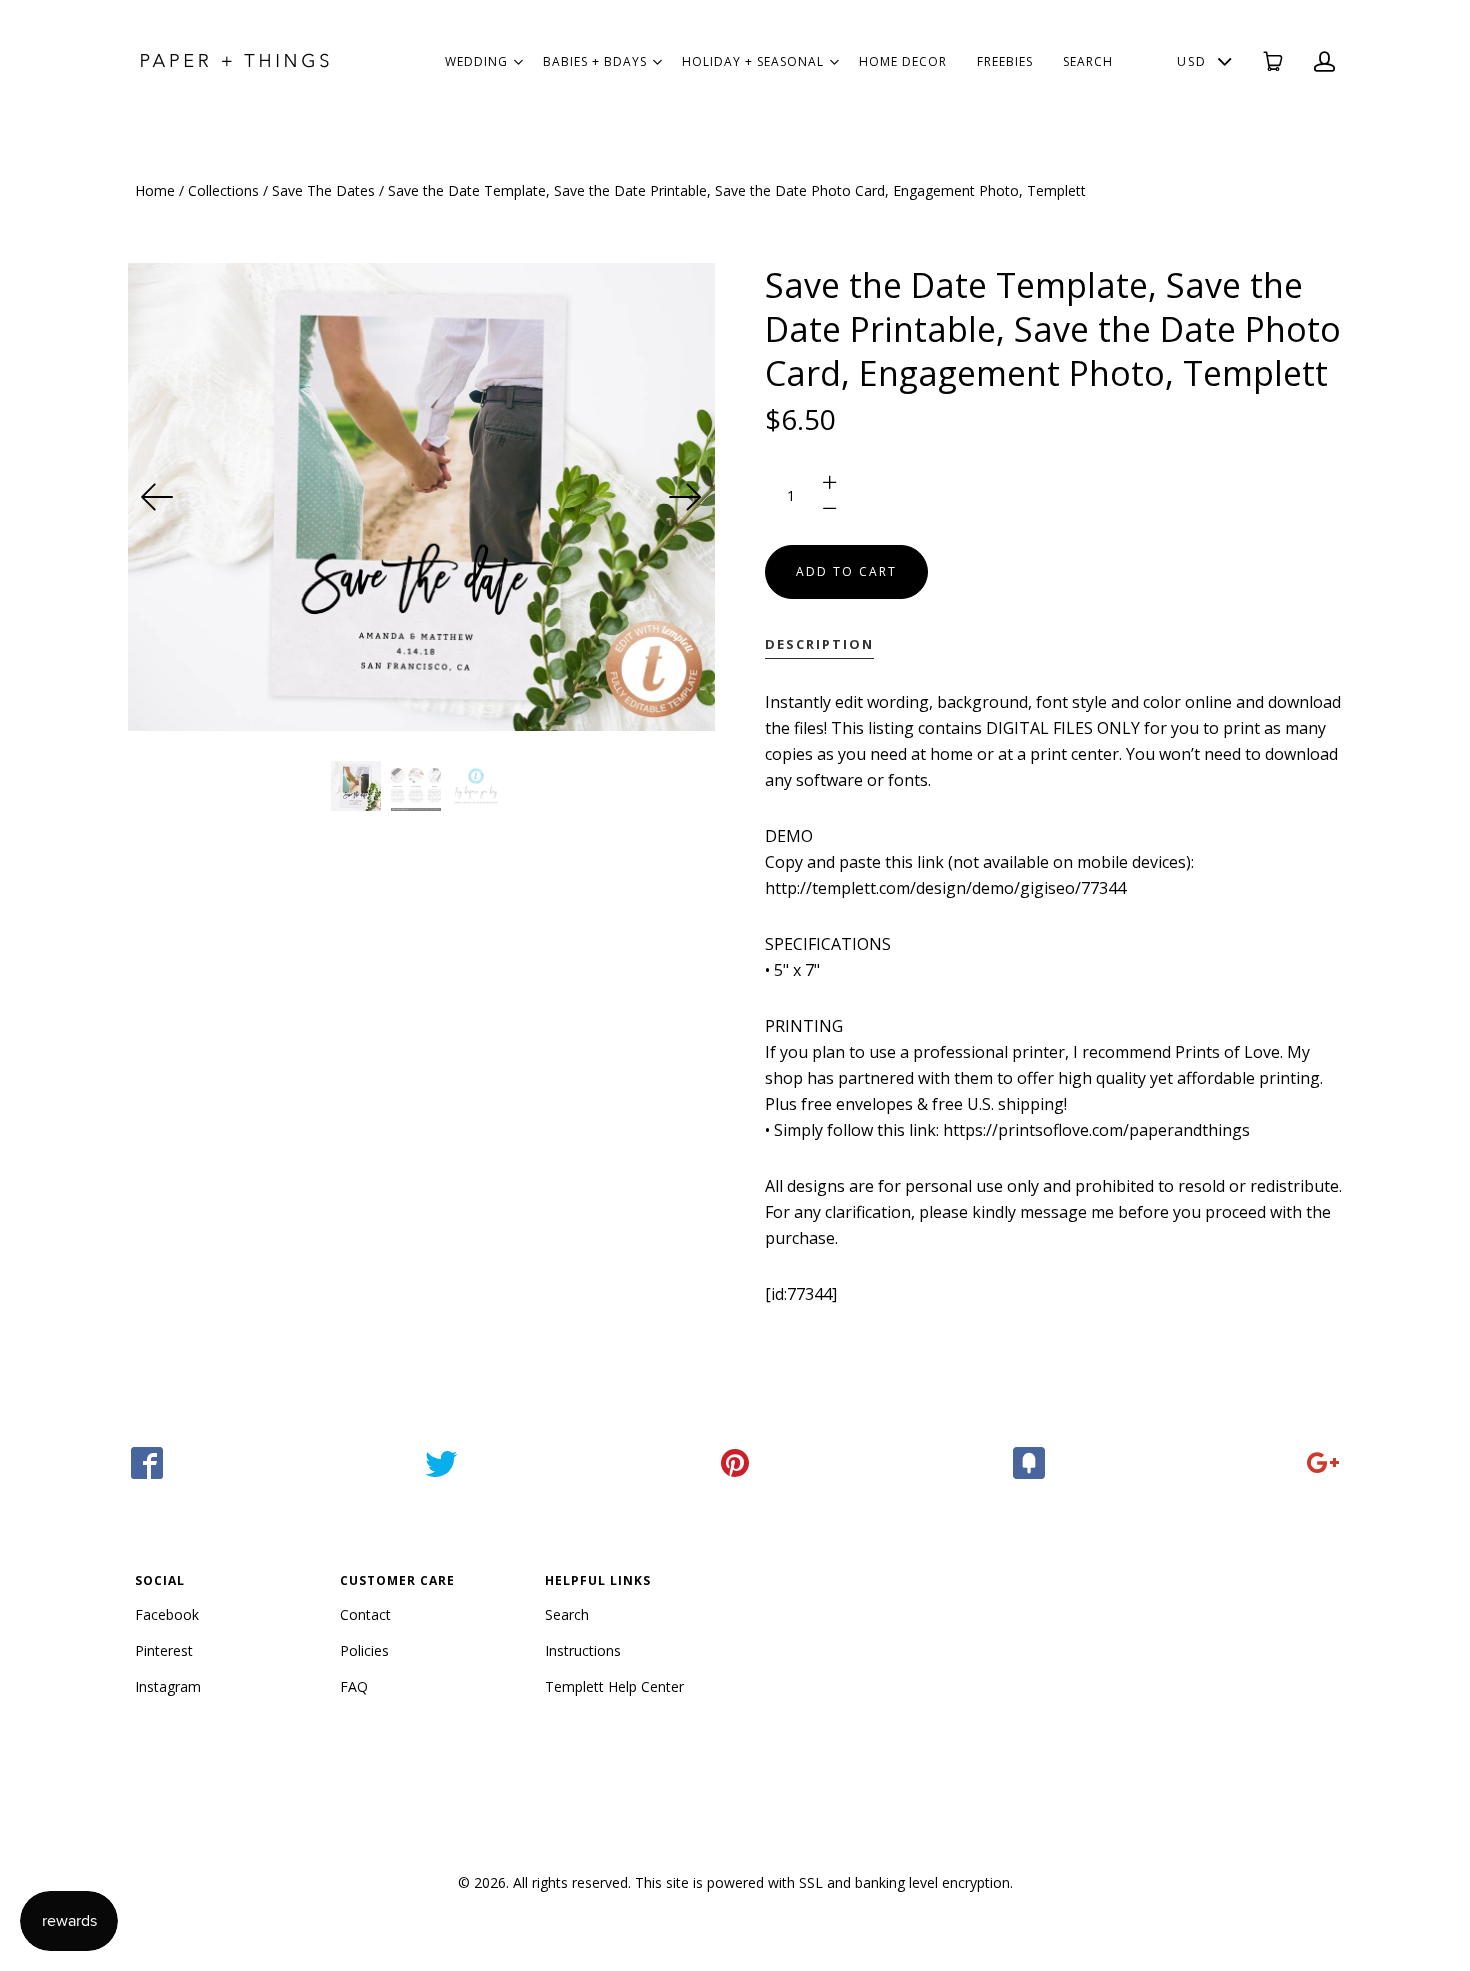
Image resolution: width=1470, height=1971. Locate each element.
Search (567, 1614)
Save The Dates (323, 190)
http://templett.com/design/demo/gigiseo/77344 (945, 888)
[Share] (147, 1463)
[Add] (1323, 1463)
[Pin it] (735, 1463)
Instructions (583, 1650)
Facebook (167, 1614)
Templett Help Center (614, 1686)
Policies (364, 1650)
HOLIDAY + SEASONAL (753, 61)
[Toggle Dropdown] (518, 62)
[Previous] (158, 497)
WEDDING (476, 61)
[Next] (685, 497)
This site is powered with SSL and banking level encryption (822, 1882)
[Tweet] (441, 1463)
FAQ (354, 1686)
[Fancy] (1029, 1463)
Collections (223, 190)
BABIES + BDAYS (595, 61)
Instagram (168, 1686)
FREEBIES (1005, 61)
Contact (365, 1614)
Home (155, 190)
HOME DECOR (903, 61)
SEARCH (1088, 61)
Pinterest (164, 1650)
